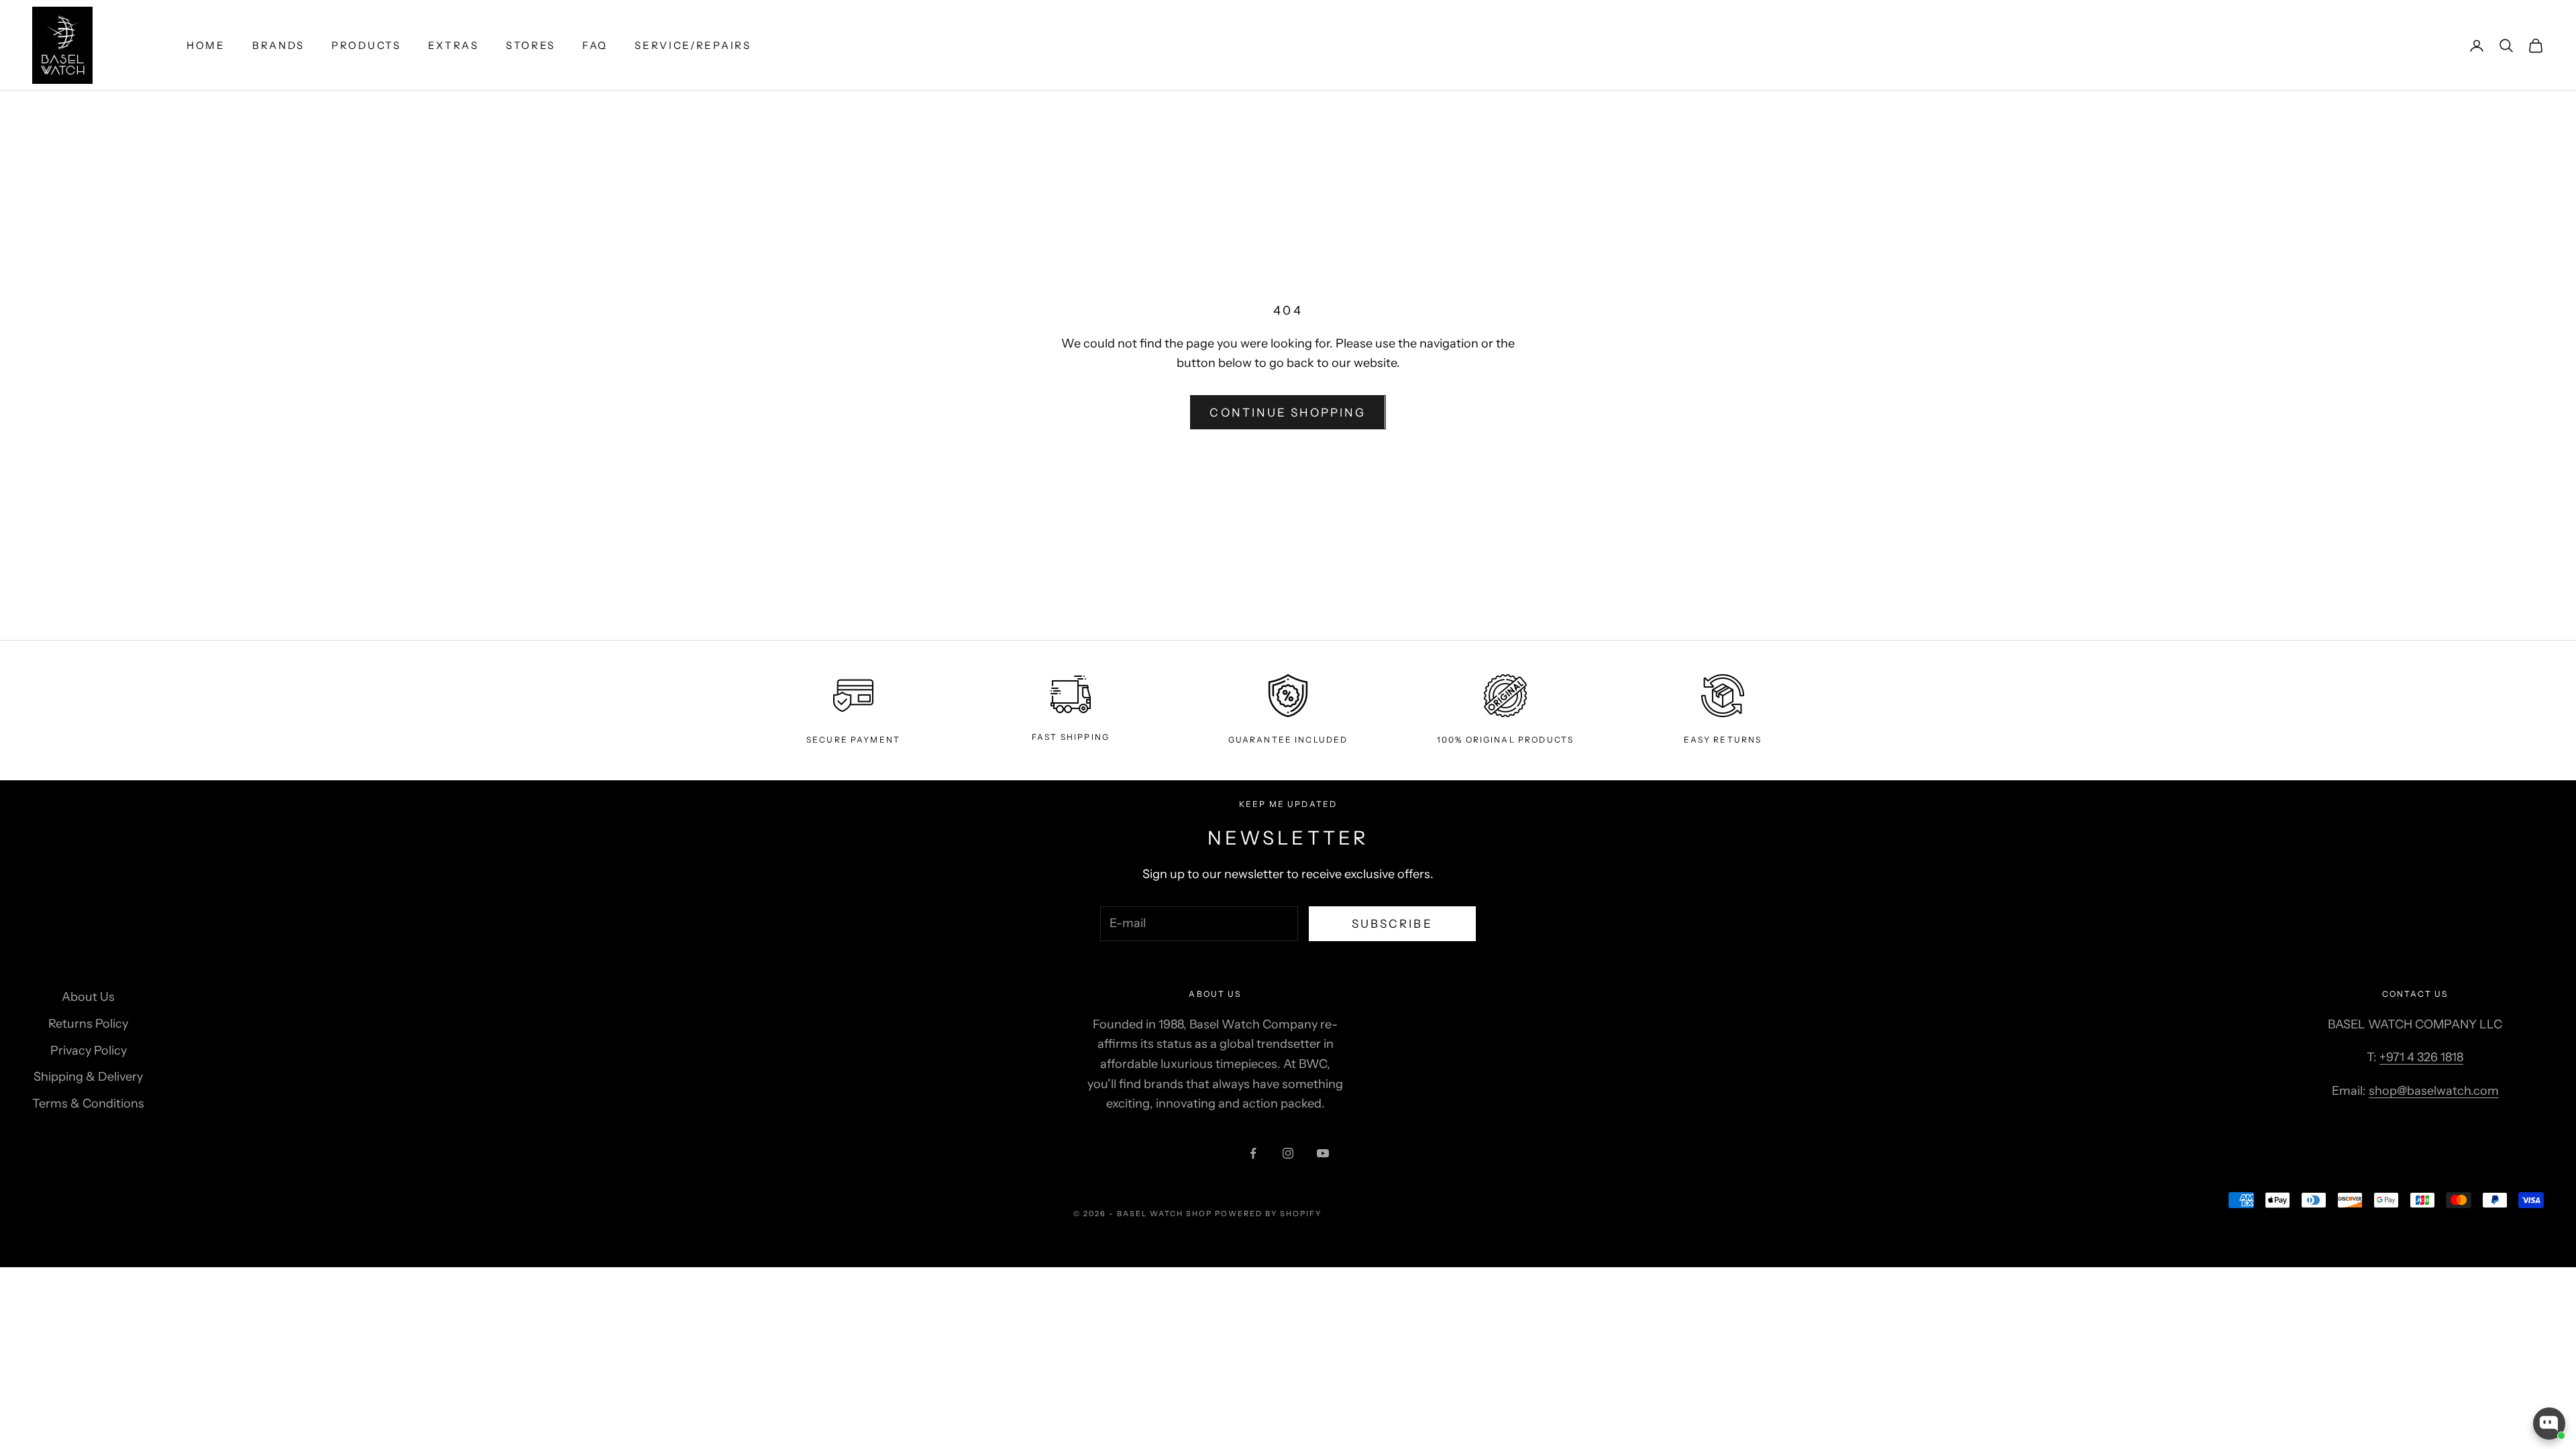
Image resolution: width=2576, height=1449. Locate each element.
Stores (531, 45)
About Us (88, 997)
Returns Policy (88, 1024)
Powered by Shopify (1268, 1214)
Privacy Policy (89, 1051)
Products (366, 45)
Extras (453, 45)
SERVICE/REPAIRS (693, 45)
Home (206, 45)
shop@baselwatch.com (2434, 1091)
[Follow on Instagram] (1288, 1153)
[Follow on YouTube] (1323, 1153)
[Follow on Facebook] (1253, 1153)
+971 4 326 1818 (2421, 1057)
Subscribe (1392, 924)
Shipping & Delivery (88, 1077)
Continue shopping (1288, 413)
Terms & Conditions (88, 1104)
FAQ (595, 45)
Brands (278, 45)
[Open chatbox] (2549, 1424)
